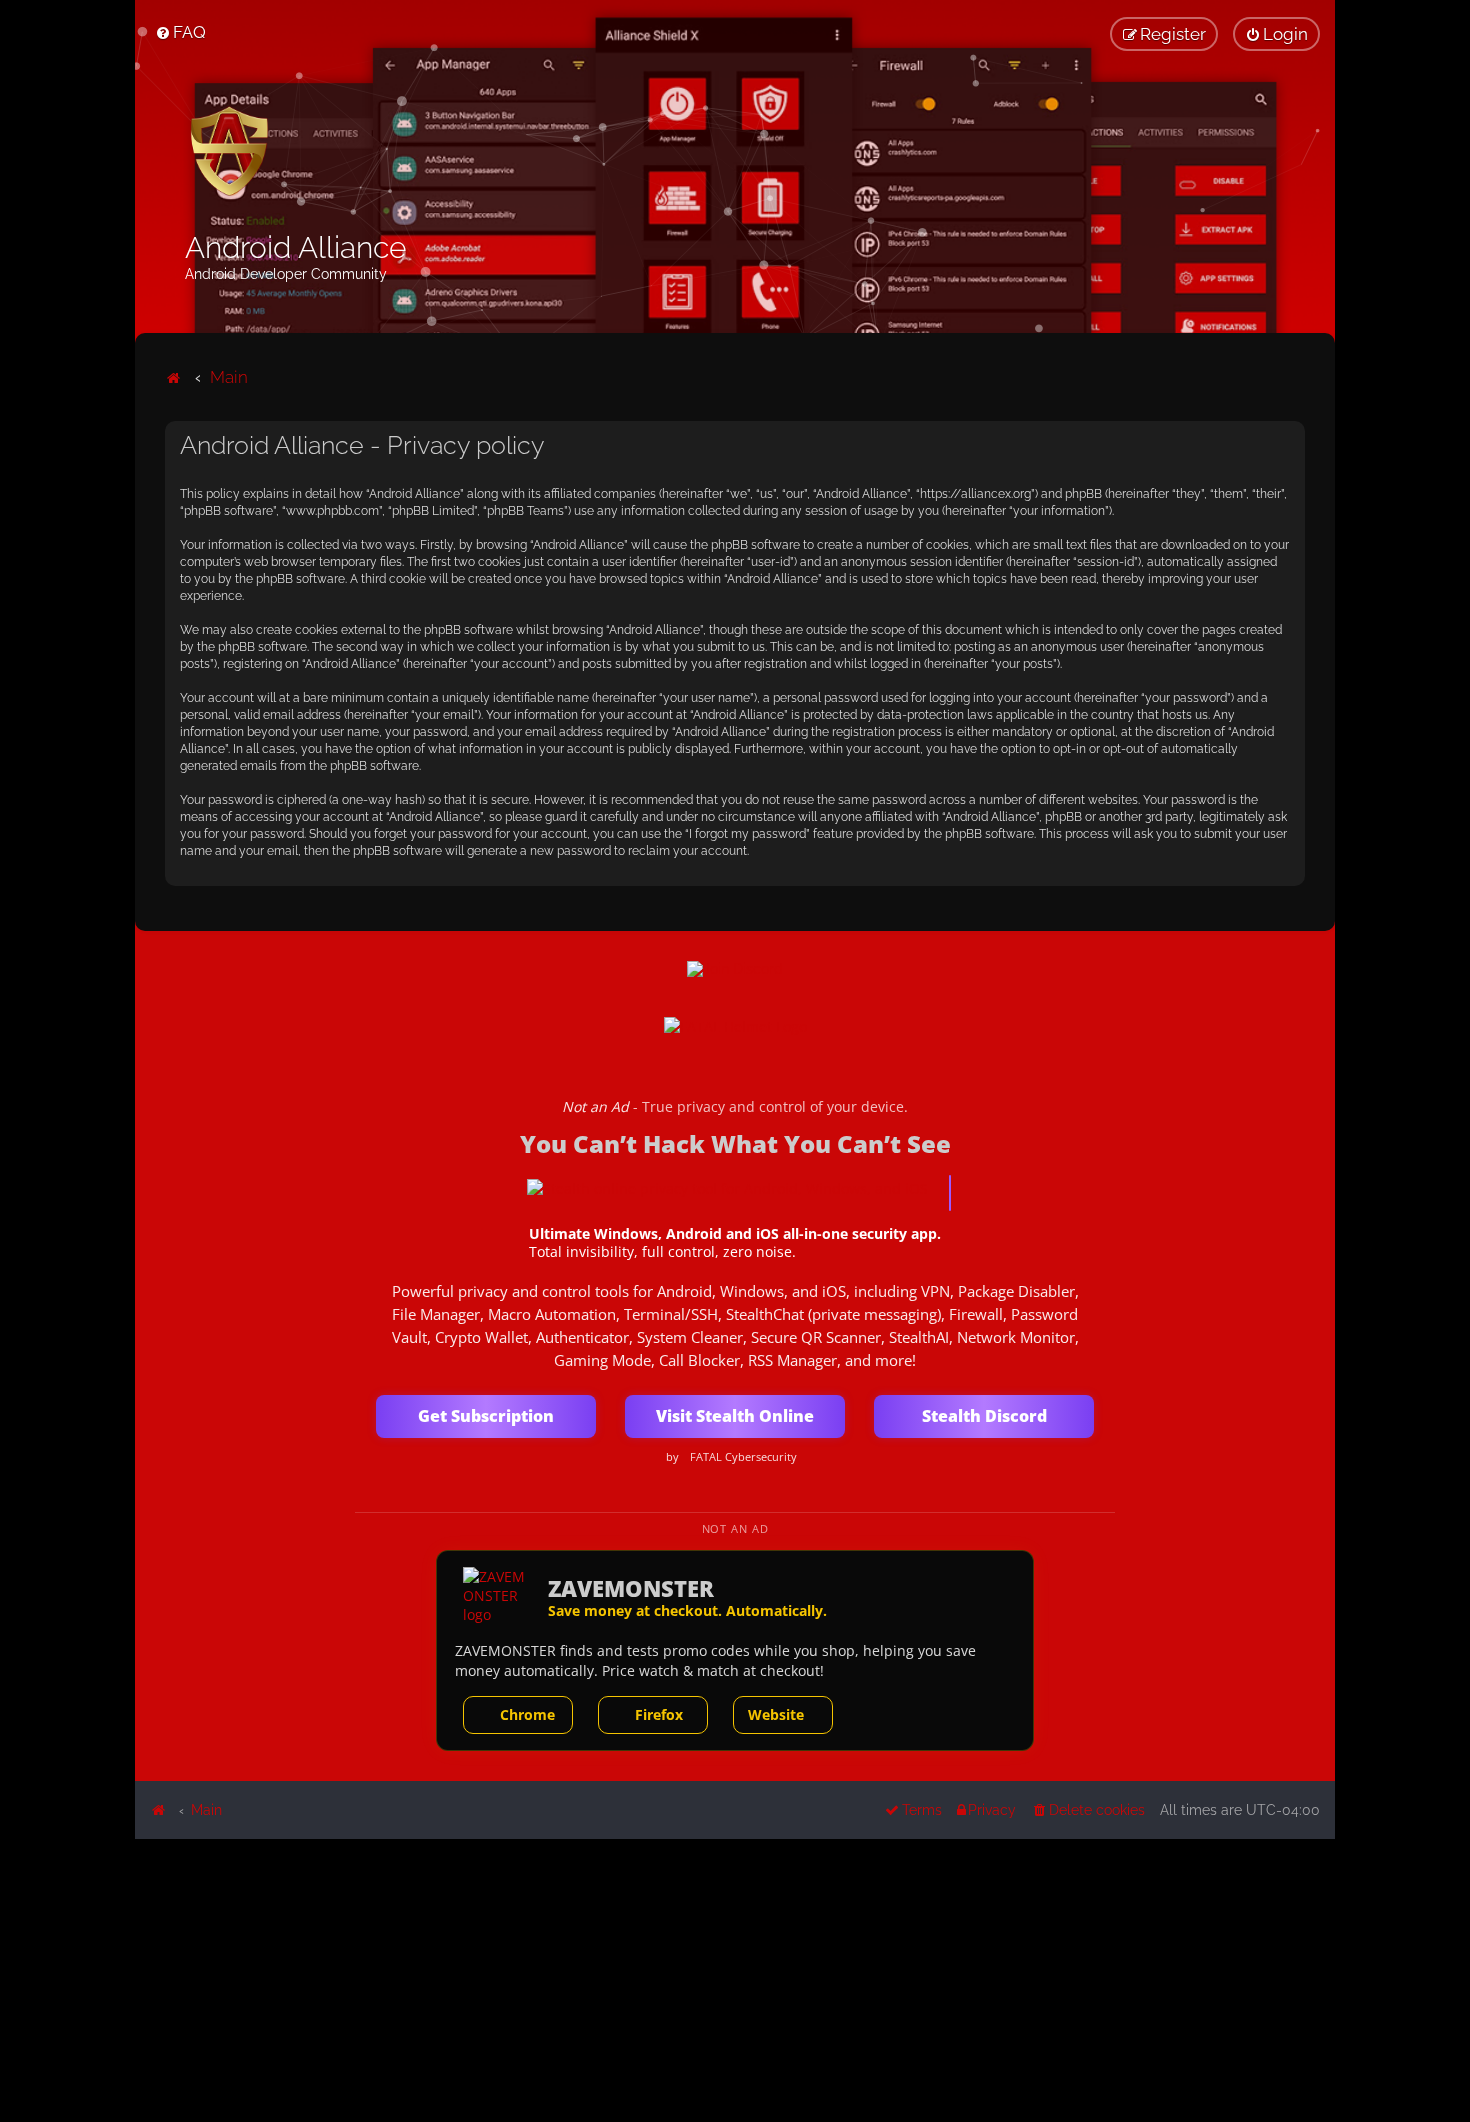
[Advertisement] (735, 1979)
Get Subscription (486, 1416)
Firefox (659, 1714)
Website (776, 1714)
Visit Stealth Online (735, 1416)
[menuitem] (180, 32)
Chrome (527, 1714)
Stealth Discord (984, 1416)
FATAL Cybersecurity (743, 1457)
